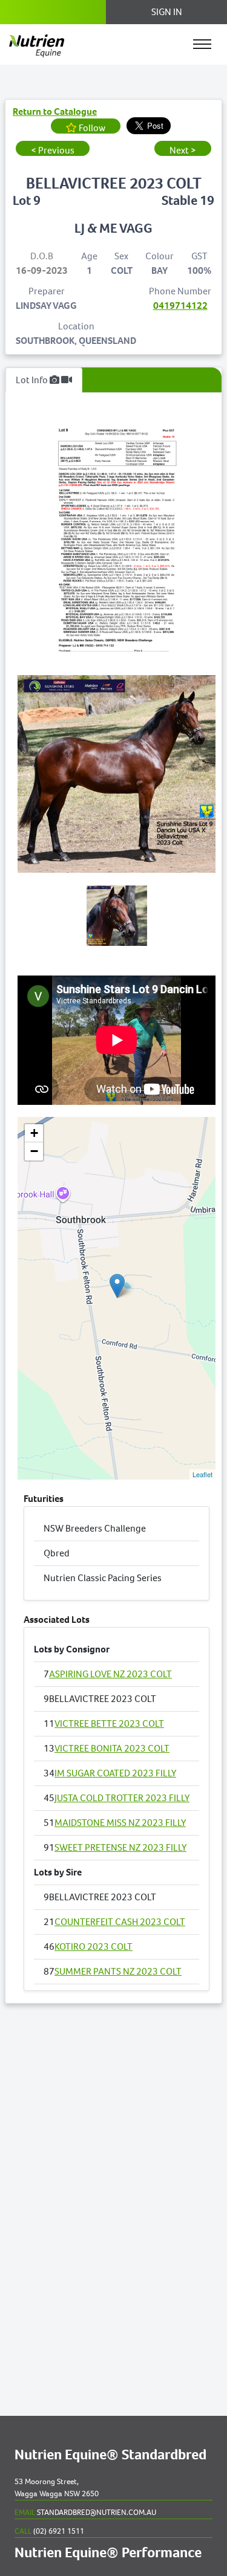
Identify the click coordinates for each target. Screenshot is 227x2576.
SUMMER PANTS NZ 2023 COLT (118, 1971)
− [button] (34, 1151)
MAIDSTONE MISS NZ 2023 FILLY (120, 1823)
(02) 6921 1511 (49, 2531)
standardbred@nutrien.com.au (85, 2512)
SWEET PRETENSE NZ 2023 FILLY (120, 1847)
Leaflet (202, 1474)
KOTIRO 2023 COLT (94, 1947)
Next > (183, 150)
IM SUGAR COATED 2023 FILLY (115, 1773)
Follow (91, 128)
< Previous (53, 150)
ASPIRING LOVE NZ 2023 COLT (110, 1674)
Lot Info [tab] (33, 380)
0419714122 (180, 306)
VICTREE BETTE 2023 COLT (109, 1723)
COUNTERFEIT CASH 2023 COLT (120, 1922)
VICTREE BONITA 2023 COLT (112, 1748)
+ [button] (34, 1133)
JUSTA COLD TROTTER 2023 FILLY (122, 1798)
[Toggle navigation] (202, 44)
